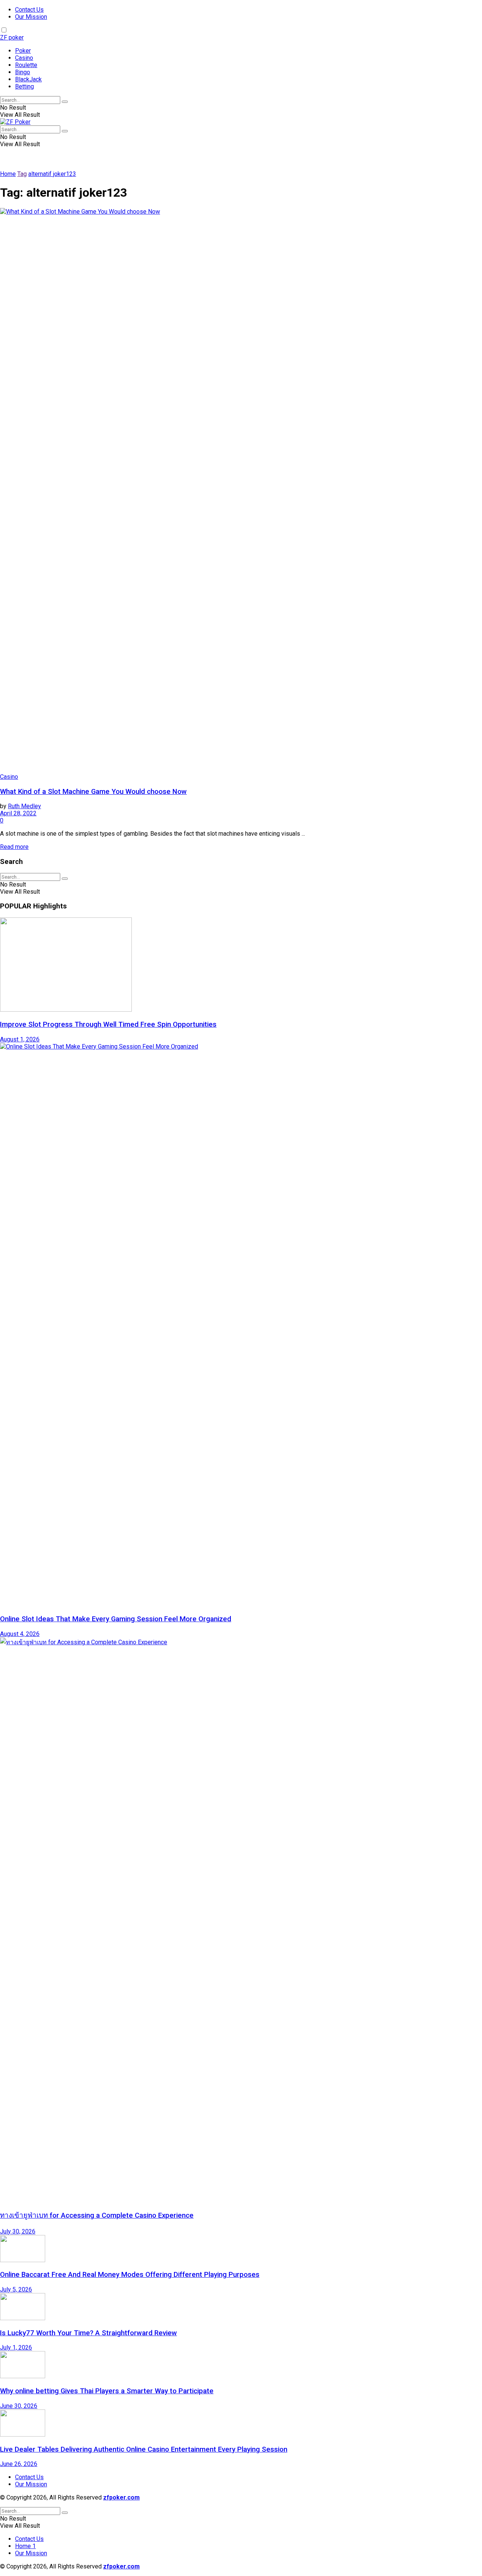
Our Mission (31, 17)
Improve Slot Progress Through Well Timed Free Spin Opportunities (108, 1024)
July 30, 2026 (18, 2231)
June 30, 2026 (19, 2406)
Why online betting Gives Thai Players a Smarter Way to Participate (107, 2391)
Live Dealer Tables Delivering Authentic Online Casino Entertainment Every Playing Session (144, 2449)
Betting (24, 86)
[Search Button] (65, 102)
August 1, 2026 (20, 1039)
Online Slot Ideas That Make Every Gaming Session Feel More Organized (116, 1619)
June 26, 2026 (19, 2464)
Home (8, 174)
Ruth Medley (24, 806)
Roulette (26, 65)
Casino (24, 58)
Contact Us (29, 10)
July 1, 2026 (16, 2347)
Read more (14, 847)
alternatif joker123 (52, 174)
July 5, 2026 (16, 2289)
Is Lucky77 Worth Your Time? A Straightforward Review (88, 2333)
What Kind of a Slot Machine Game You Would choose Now (93, 792)
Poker (23, 51)
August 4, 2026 (20, 1634)
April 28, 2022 (18, 813)
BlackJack (28, 79)
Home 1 (25, 2546)
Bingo (23, 72)
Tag (22, 174)
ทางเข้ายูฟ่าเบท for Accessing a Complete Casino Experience (97, 2215)
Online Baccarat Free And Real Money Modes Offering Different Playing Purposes (130, 2275)
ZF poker (12, 37)
